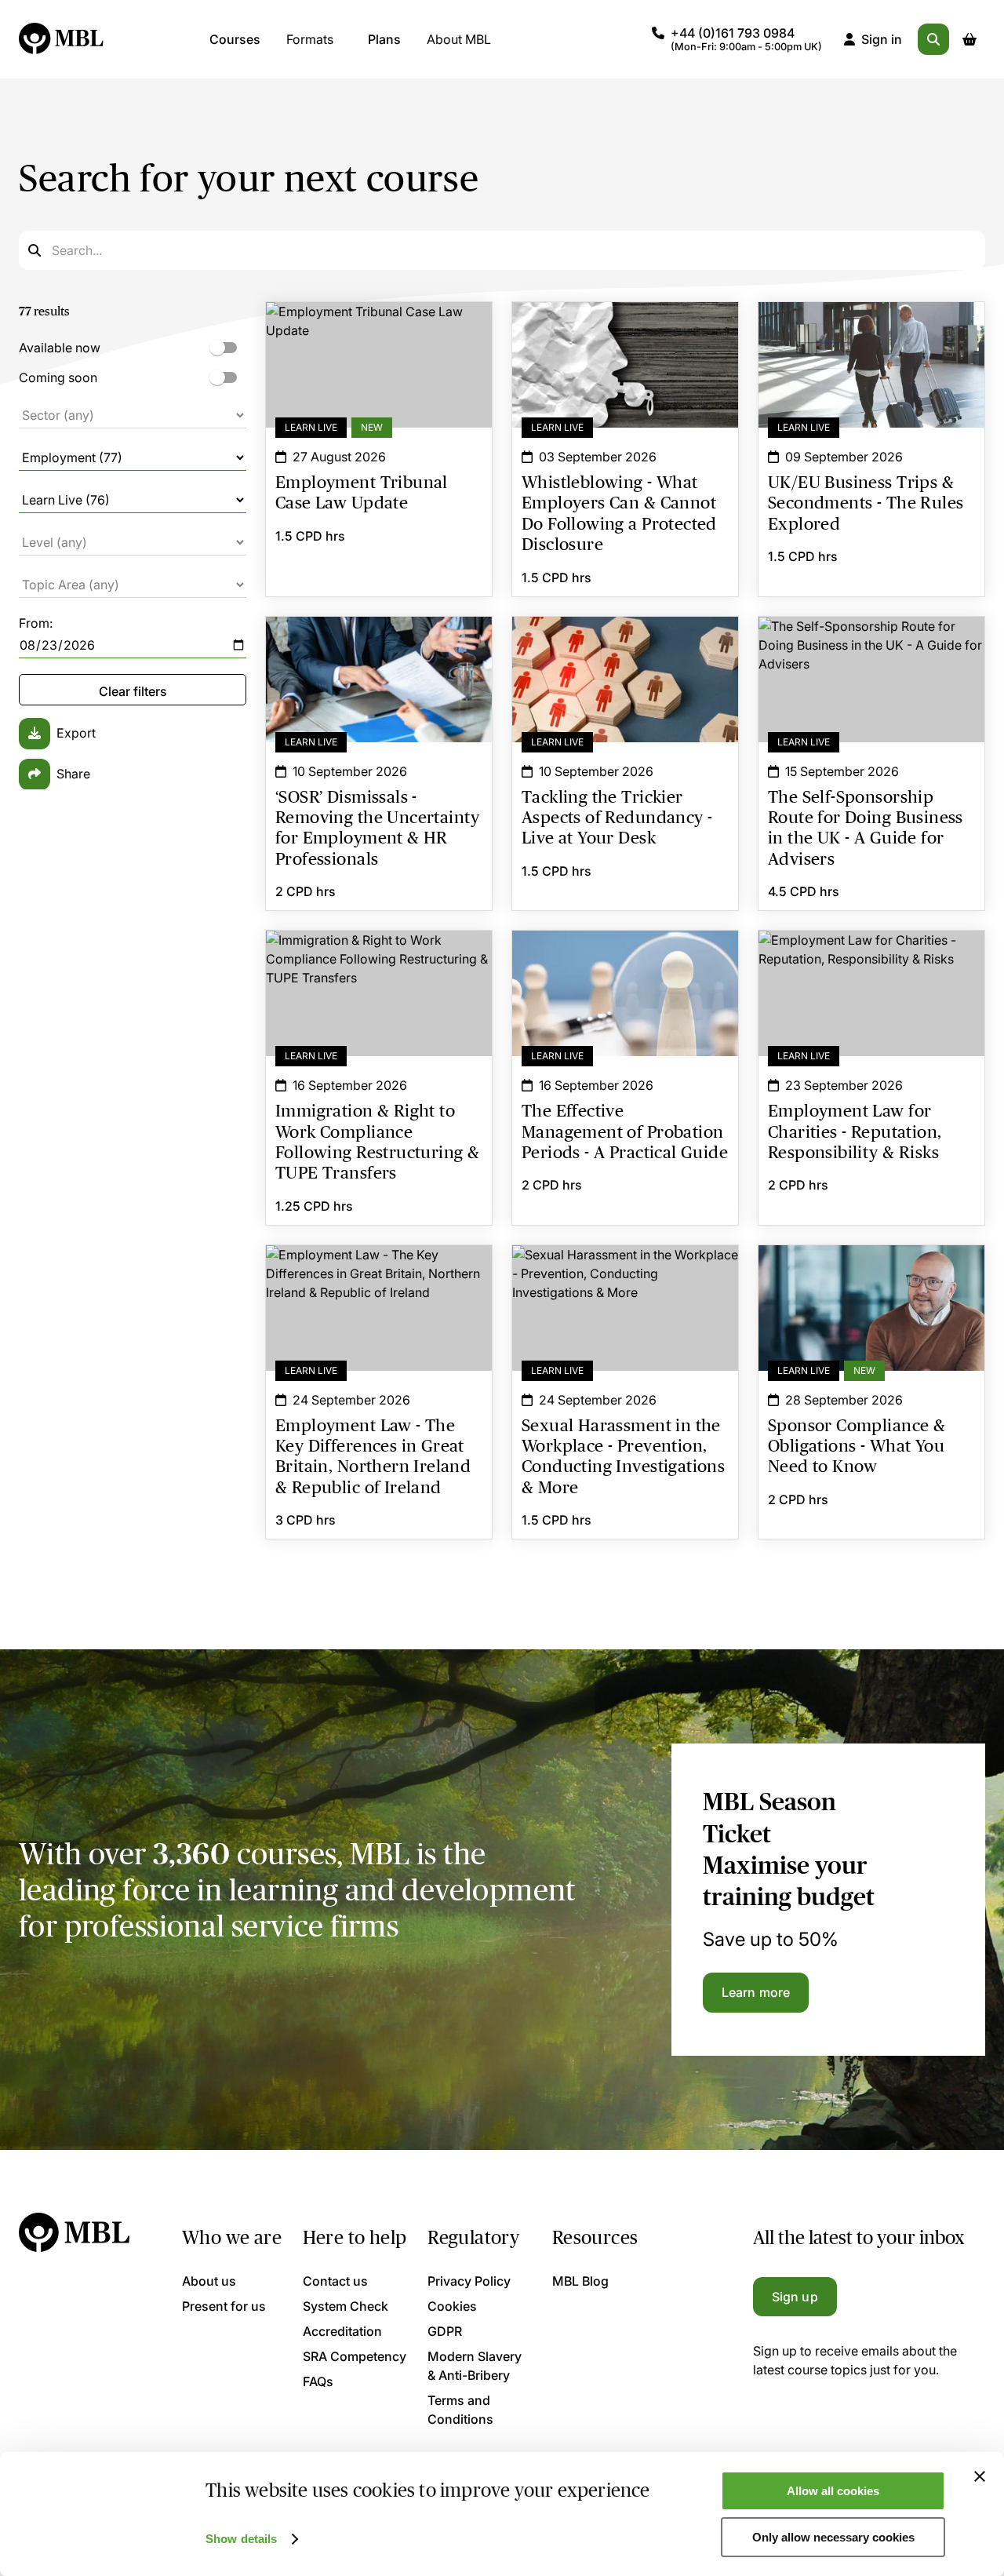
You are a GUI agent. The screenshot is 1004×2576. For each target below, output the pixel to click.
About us (209, 2281)
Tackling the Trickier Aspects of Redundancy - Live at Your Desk (625, 645)
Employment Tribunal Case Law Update (379, 321)
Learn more (756, 1992)
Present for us (224, 2306)
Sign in (882, 39)
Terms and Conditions (460, 2410)
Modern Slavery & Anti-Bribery (475, 2366)
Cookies (452, 2306)
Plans (384, 39)
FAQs (318, 2381)
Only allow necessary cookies (833, 2537)
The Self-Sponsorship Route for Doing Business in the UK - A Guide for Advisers (871, 654)
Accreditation (342, 2331)
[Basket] (969, 39)
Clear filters (133, 691)
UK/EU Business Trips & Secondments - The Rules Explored (871, 330)
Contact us (335, 2281)
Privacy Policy (469, 2281)
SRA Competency (355, 2356)
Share (73, 774)
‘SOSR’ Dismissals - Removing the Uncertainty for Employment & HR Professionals (379, 654)
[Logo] (62, 39)
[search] (933, 39)
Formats (310, 39)
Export (76, 733)
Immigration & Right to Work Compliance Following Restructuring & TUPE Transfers (379, 959)
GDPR (445, 2331)
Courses (235, 39)
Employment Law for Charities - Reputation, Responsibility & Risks (871, 959)
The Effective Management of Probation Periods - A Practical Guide (625, 959)
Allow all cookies (833, 2491)
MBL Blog (580, 2281)
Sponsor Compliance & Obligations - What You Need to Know (871, 1273)
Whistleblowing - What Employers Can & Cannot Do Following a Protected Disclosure (625, 330)
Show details (241, 2539)
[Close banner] (980, 2476)
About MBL (459, 39)
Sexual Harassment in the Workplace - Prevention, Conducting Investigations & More (625, 1283)
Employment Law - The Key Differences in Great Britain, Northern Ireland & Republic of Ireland (379, 1283)
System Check (346, 2306)
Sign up (795, 2297)
